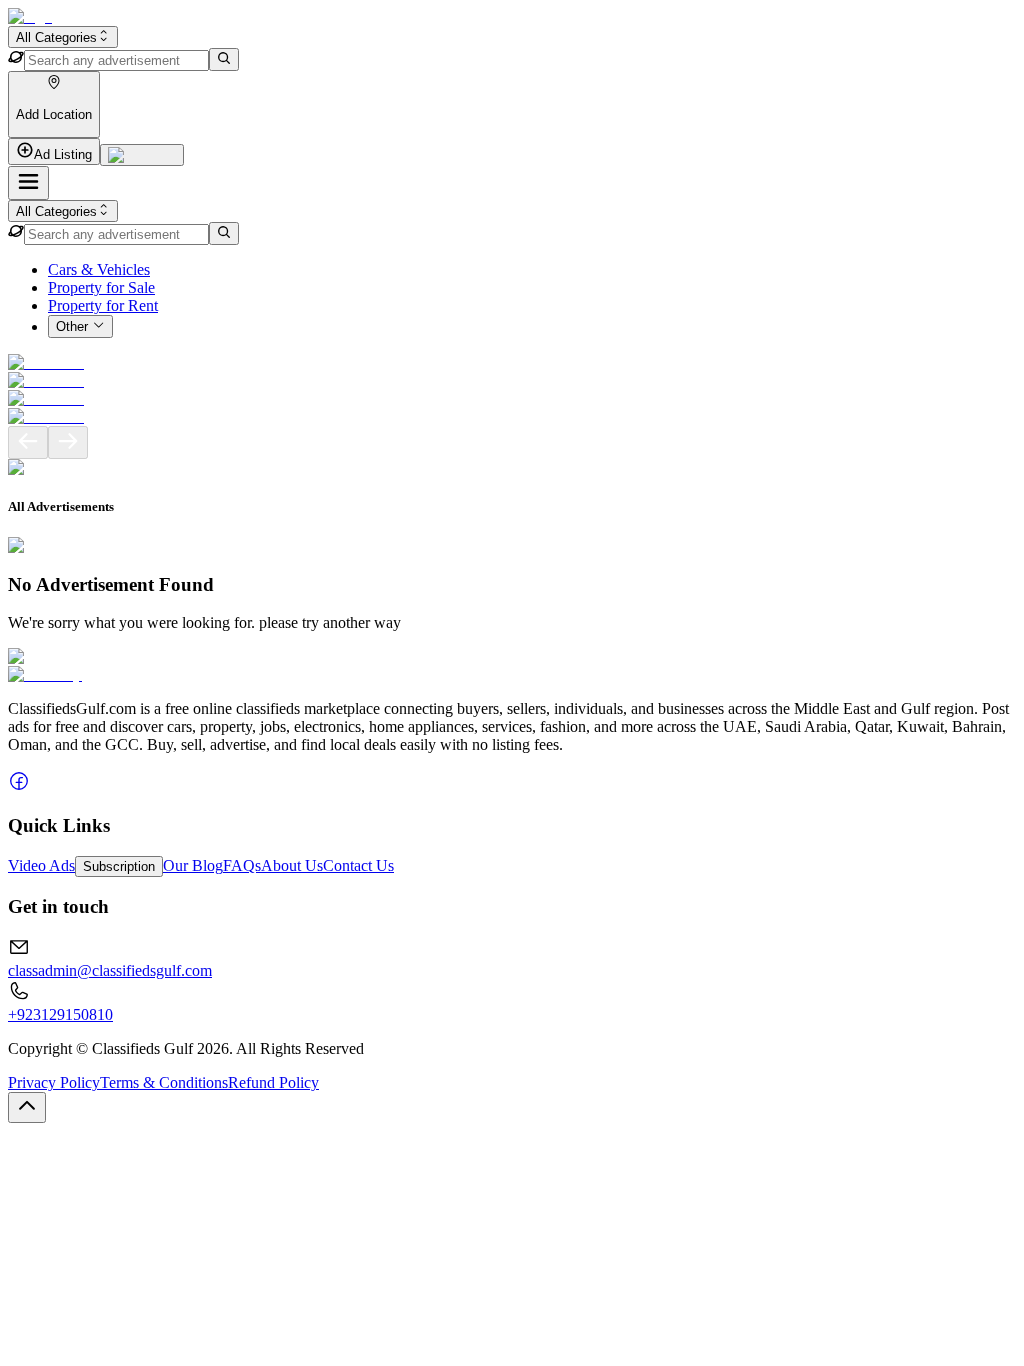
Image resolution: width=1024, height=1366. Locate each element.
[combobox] (63, 37)
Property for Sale (101, 287)
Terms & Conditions (164, 1082)
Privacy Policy (54, 1082)
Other (72, 327)
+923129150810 (60, 1014)
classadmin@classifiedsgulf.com (110, 970)
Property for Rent (103, 305)
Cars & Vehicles (99, 269)
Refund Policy (273, 1082)
